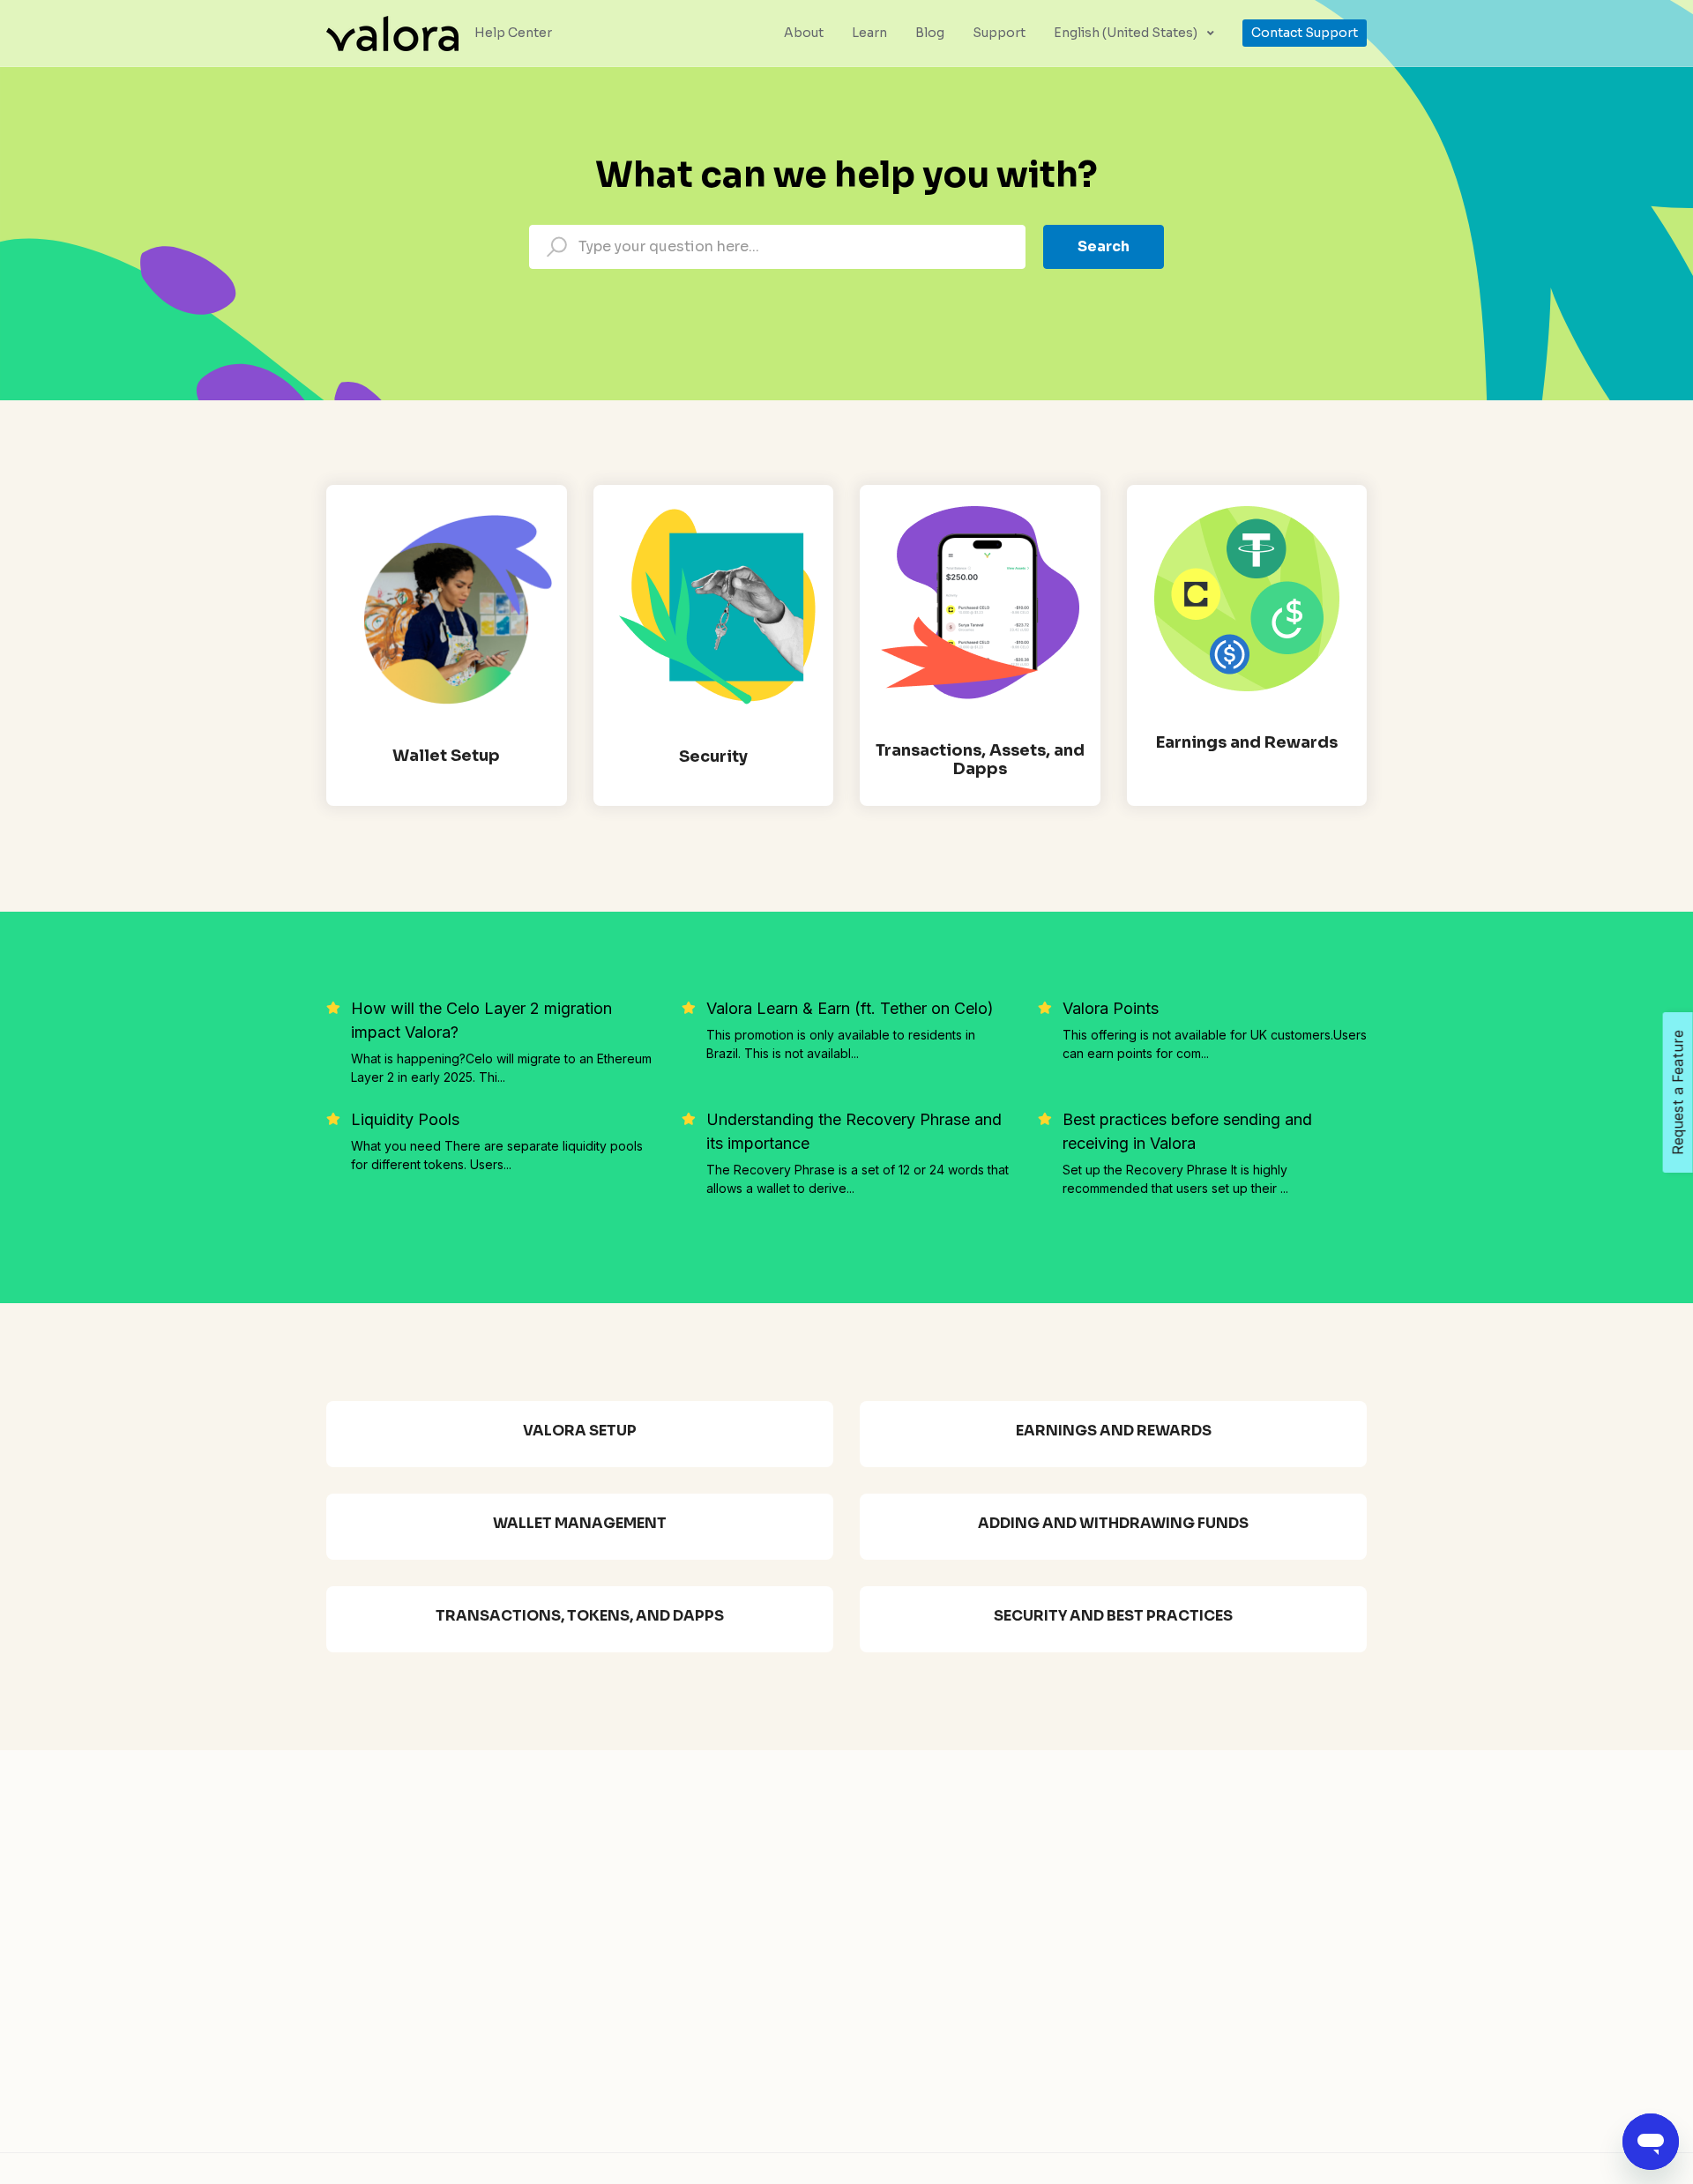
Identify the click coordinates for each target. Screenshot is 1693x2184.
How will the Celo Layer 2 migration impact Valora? (481, 1020)
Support (999, 33)
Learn (869, 33)
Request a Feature (1678, 1092)
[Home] (392, 32)
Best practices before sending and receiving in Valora (1187, 1131)
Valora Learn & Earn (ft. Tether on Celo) (850, 1008)
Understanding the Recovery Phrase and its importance (854, 1131)
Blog (930, 33)
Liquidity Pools (405, 1119)
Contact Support (1305, 33)
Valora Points (1111, 1008)
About (804, 33)
